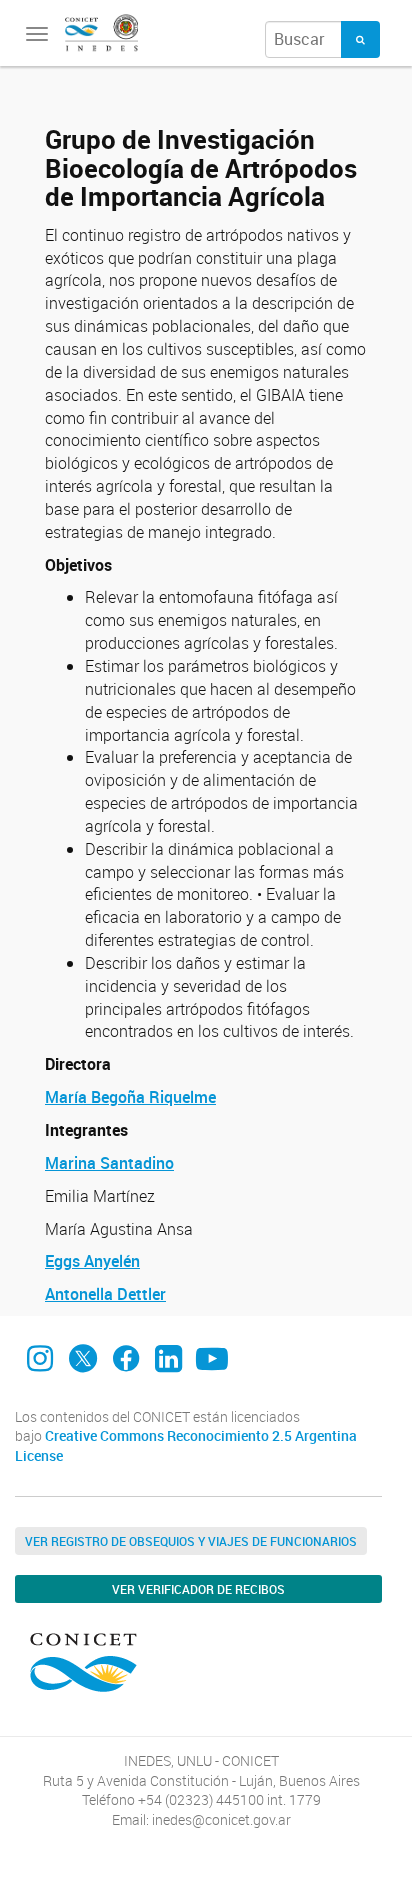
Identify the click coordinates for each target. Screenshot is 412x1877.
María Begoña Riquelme (130, 1097)
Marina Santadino (109, 1163)
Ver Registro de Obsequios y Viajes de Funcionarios (191, 1541)
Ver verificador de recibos (198, 1589)
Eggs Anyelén (92, 1261)
